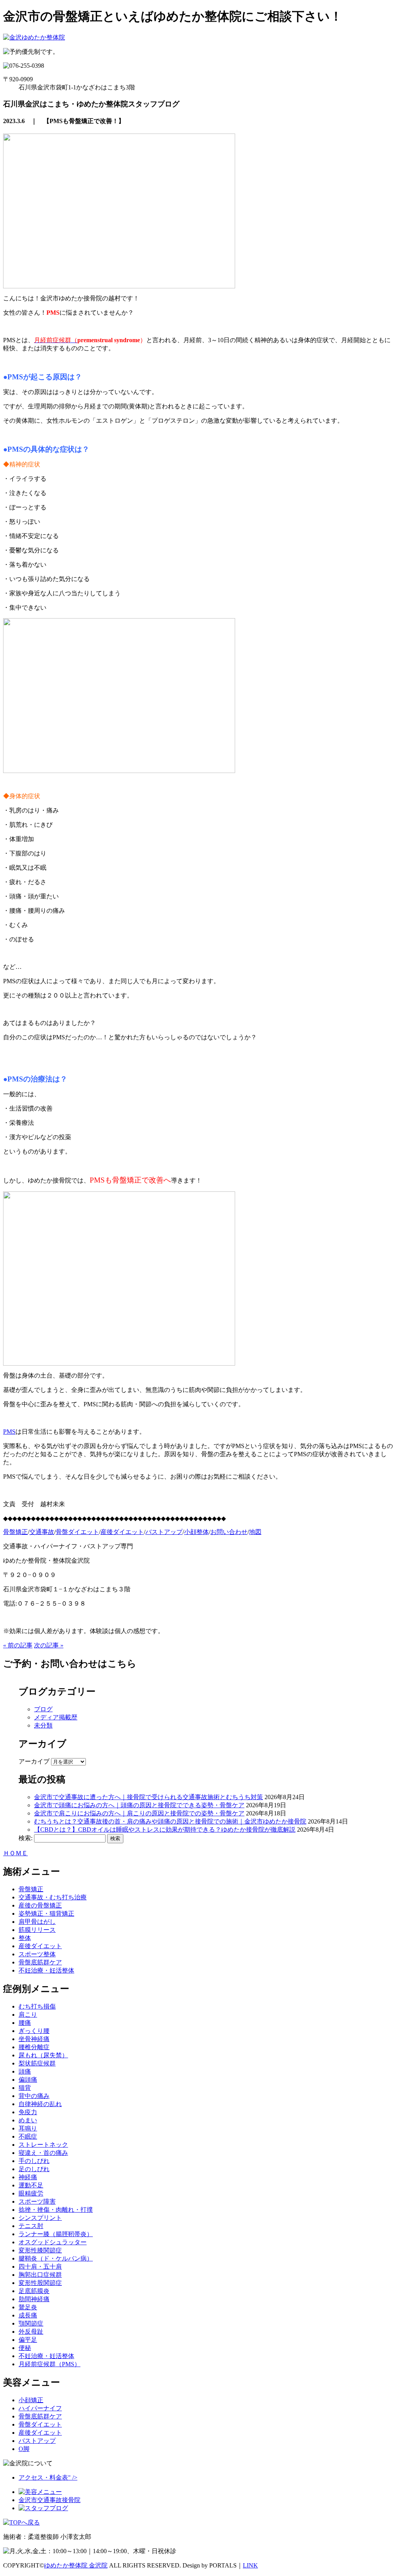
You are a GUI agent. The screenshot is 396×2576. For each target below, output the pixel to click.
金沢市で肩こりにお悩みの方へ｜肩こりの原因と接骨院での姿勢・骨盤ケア (139, 1813)
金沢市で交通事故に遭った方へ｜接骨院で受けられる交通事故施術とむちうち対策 (148, 1797)
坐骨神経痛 (34, 2039)
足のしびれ (34, 2169)
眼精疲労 (31, 2193)
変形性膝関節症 (40, 2250)
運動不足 (31, 2185)
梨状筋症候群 (37, 2063)
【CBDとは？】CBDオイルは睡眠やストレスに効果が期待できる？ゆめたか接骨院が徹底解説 (165, 1830)
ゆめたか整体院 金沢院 (76, 2565)
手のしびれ (34, 2161)
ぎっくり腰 (34, 2031)
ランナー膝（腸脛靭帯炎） (56, 2234)
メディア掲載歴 (56, 1717)
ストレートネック (43, 2145)
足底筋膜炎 (34, 2291)
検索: (26, 1838)
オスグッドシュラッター (53, 2242)
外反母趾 (31, 2332)
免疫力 (28, 2112)
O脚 (24, 2449)
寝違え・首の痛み (43, 2153)
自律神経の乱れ (40, 2104)
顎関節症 (31, 2323)
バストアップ (37, 2441)
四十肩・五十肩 (40, 2267)
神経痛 (28, 2177)
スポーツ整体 (37, 1954)
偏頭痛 (28, 2080)
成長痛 (28, 2315)
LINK (250, 2565)
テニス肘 (31, 2226)
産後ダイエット (40, 1946)
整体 (25, 1938)
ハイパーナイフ (40, 2408)
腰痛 (25, 2023)
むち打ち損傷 (37, 2006)
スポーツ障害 (37, 2202)
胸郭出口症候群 (40, 2275)
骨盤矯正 (31, 1889)
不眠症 (28, 2136)
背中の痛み (34, 2096)
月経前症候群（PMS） (49, 2364)
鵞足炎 (28, 2307)
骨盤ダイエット (40, 2424)
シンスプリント (40, 2218)
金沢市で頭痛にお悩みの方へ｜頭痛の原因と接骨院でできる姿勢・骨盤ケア (139, 1805)
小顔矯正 (31, 2400)
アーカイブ (34, 1761)
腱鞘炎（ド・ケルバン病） (56, 2258)
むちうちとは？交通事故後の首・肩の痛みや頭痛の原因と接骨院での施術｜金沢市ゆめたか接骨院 (170, 1821)
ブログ (43, 1709)
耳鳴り (28, 2128)
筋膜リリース (37, 1930)
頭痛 (25, 2071)
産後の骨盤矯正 (40, 1905)
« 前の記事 (18, 1645)
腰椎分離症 (34, 2047)
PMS (9, 1432)
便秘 (25, 2348)
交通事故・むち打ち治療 (53, 1897)
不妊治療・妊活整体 (46, 1970)
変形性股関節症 (40, 2283)
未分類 (43, 1725)
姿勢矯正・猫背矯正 (46, 1914)
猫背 (25, 2088)
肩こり (28, 2015)
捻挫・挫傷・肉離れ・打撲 (56, 2210)
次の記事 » (49, 1645)
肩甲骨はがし (37, 1922)
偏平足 (28, 2340)
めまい (28, 2120)
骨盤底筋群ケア (40, 1962)
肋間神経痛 (34, 2299)
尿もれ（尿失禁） (43, 2055)
